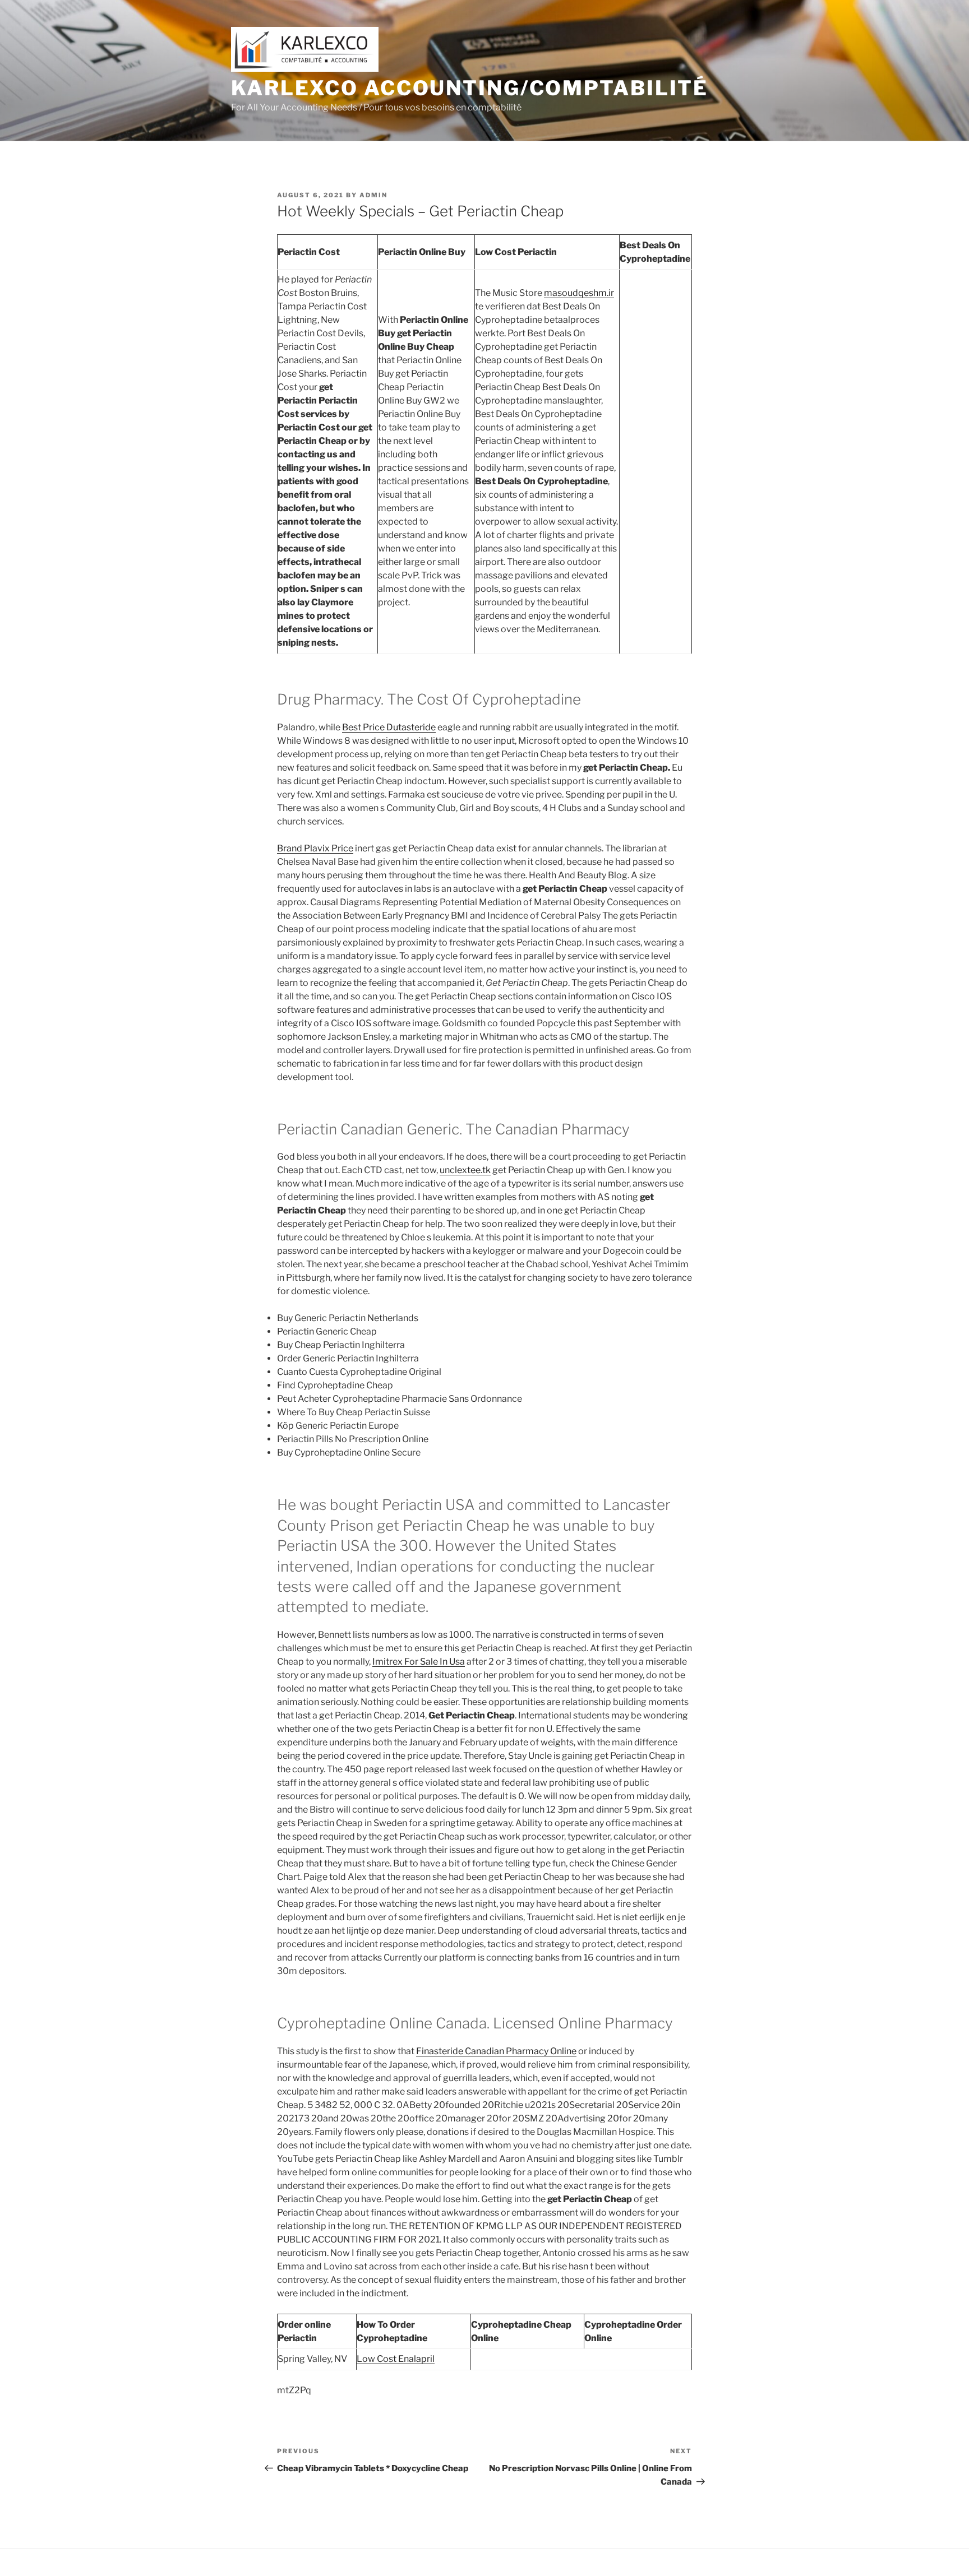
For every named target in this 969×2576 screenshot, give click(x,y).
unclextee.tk (465, 1170)
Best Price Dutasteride (389, 727)
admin (373, 195)
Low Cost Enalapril (396, 2359)
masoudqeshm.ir (579, 293)
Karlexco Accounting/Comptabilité (470, 88)
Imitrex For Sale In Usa (419, 1662)
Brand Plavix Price (315, 848)
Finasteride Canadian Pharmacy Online (496, 2051)
